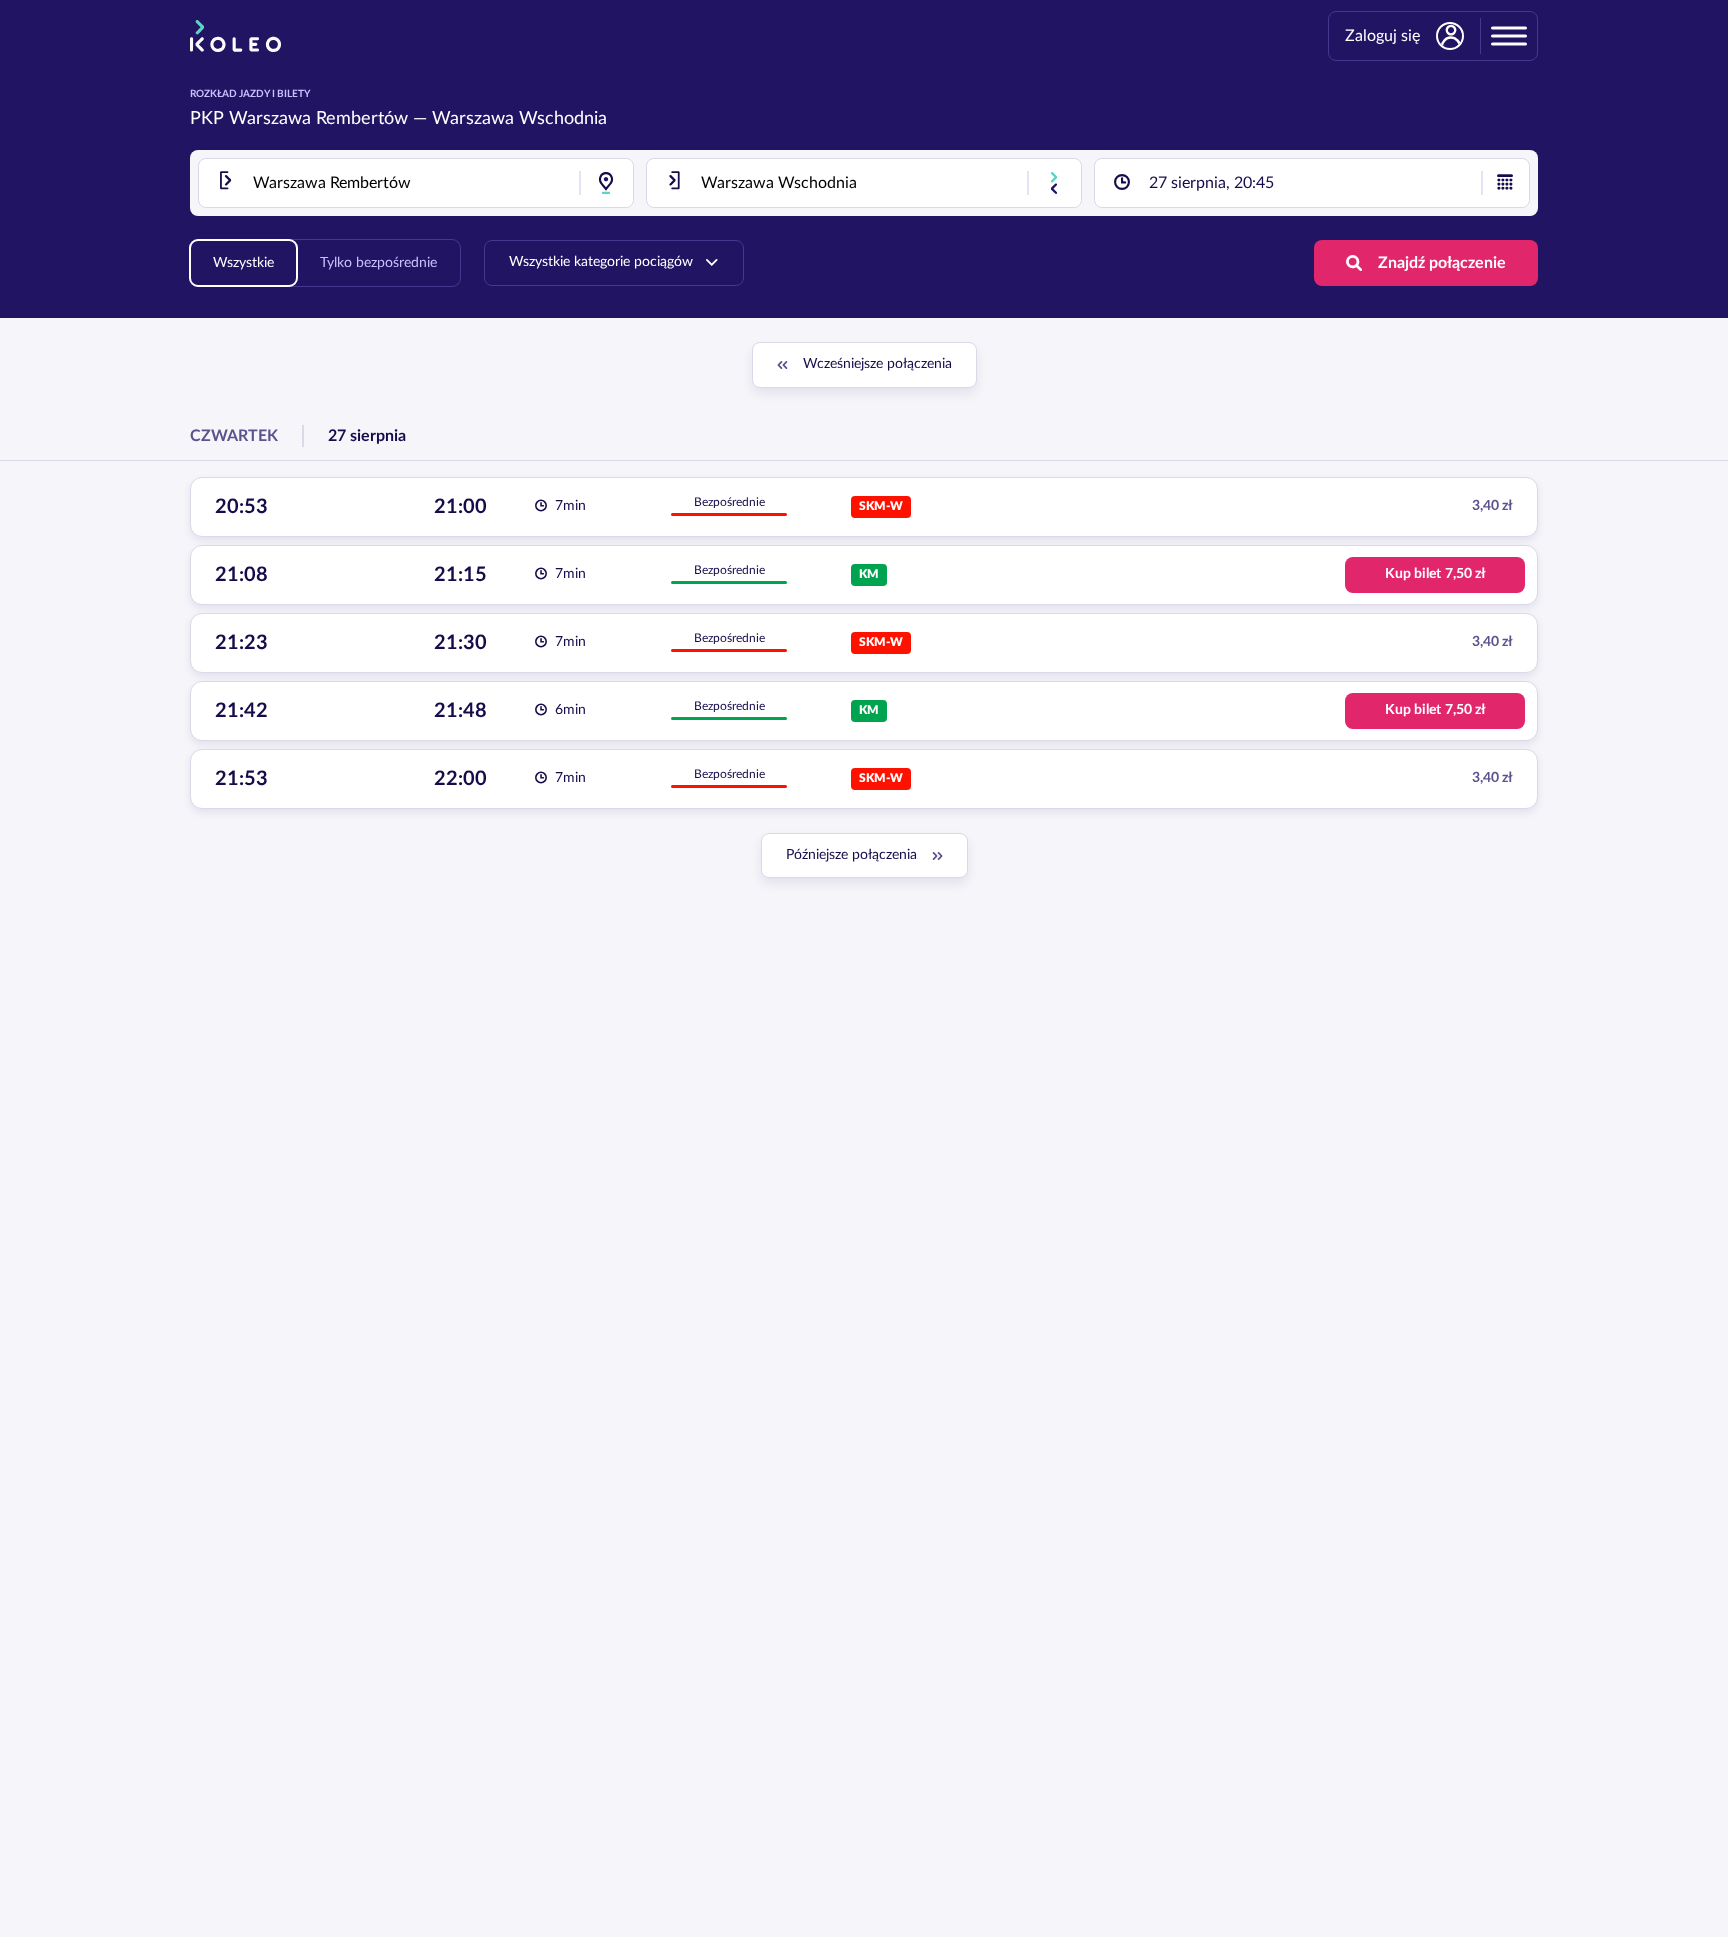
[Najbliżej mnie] (606, 183)
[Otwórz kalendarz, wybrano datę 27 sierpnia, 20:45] (1505, 183)
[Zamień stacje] (1054, 183)
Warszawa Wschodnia (519, 119)
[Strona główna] (235, 36)
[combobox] (416, 183)
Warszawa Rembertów (318, 119)
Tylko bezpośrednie (378, 263)
